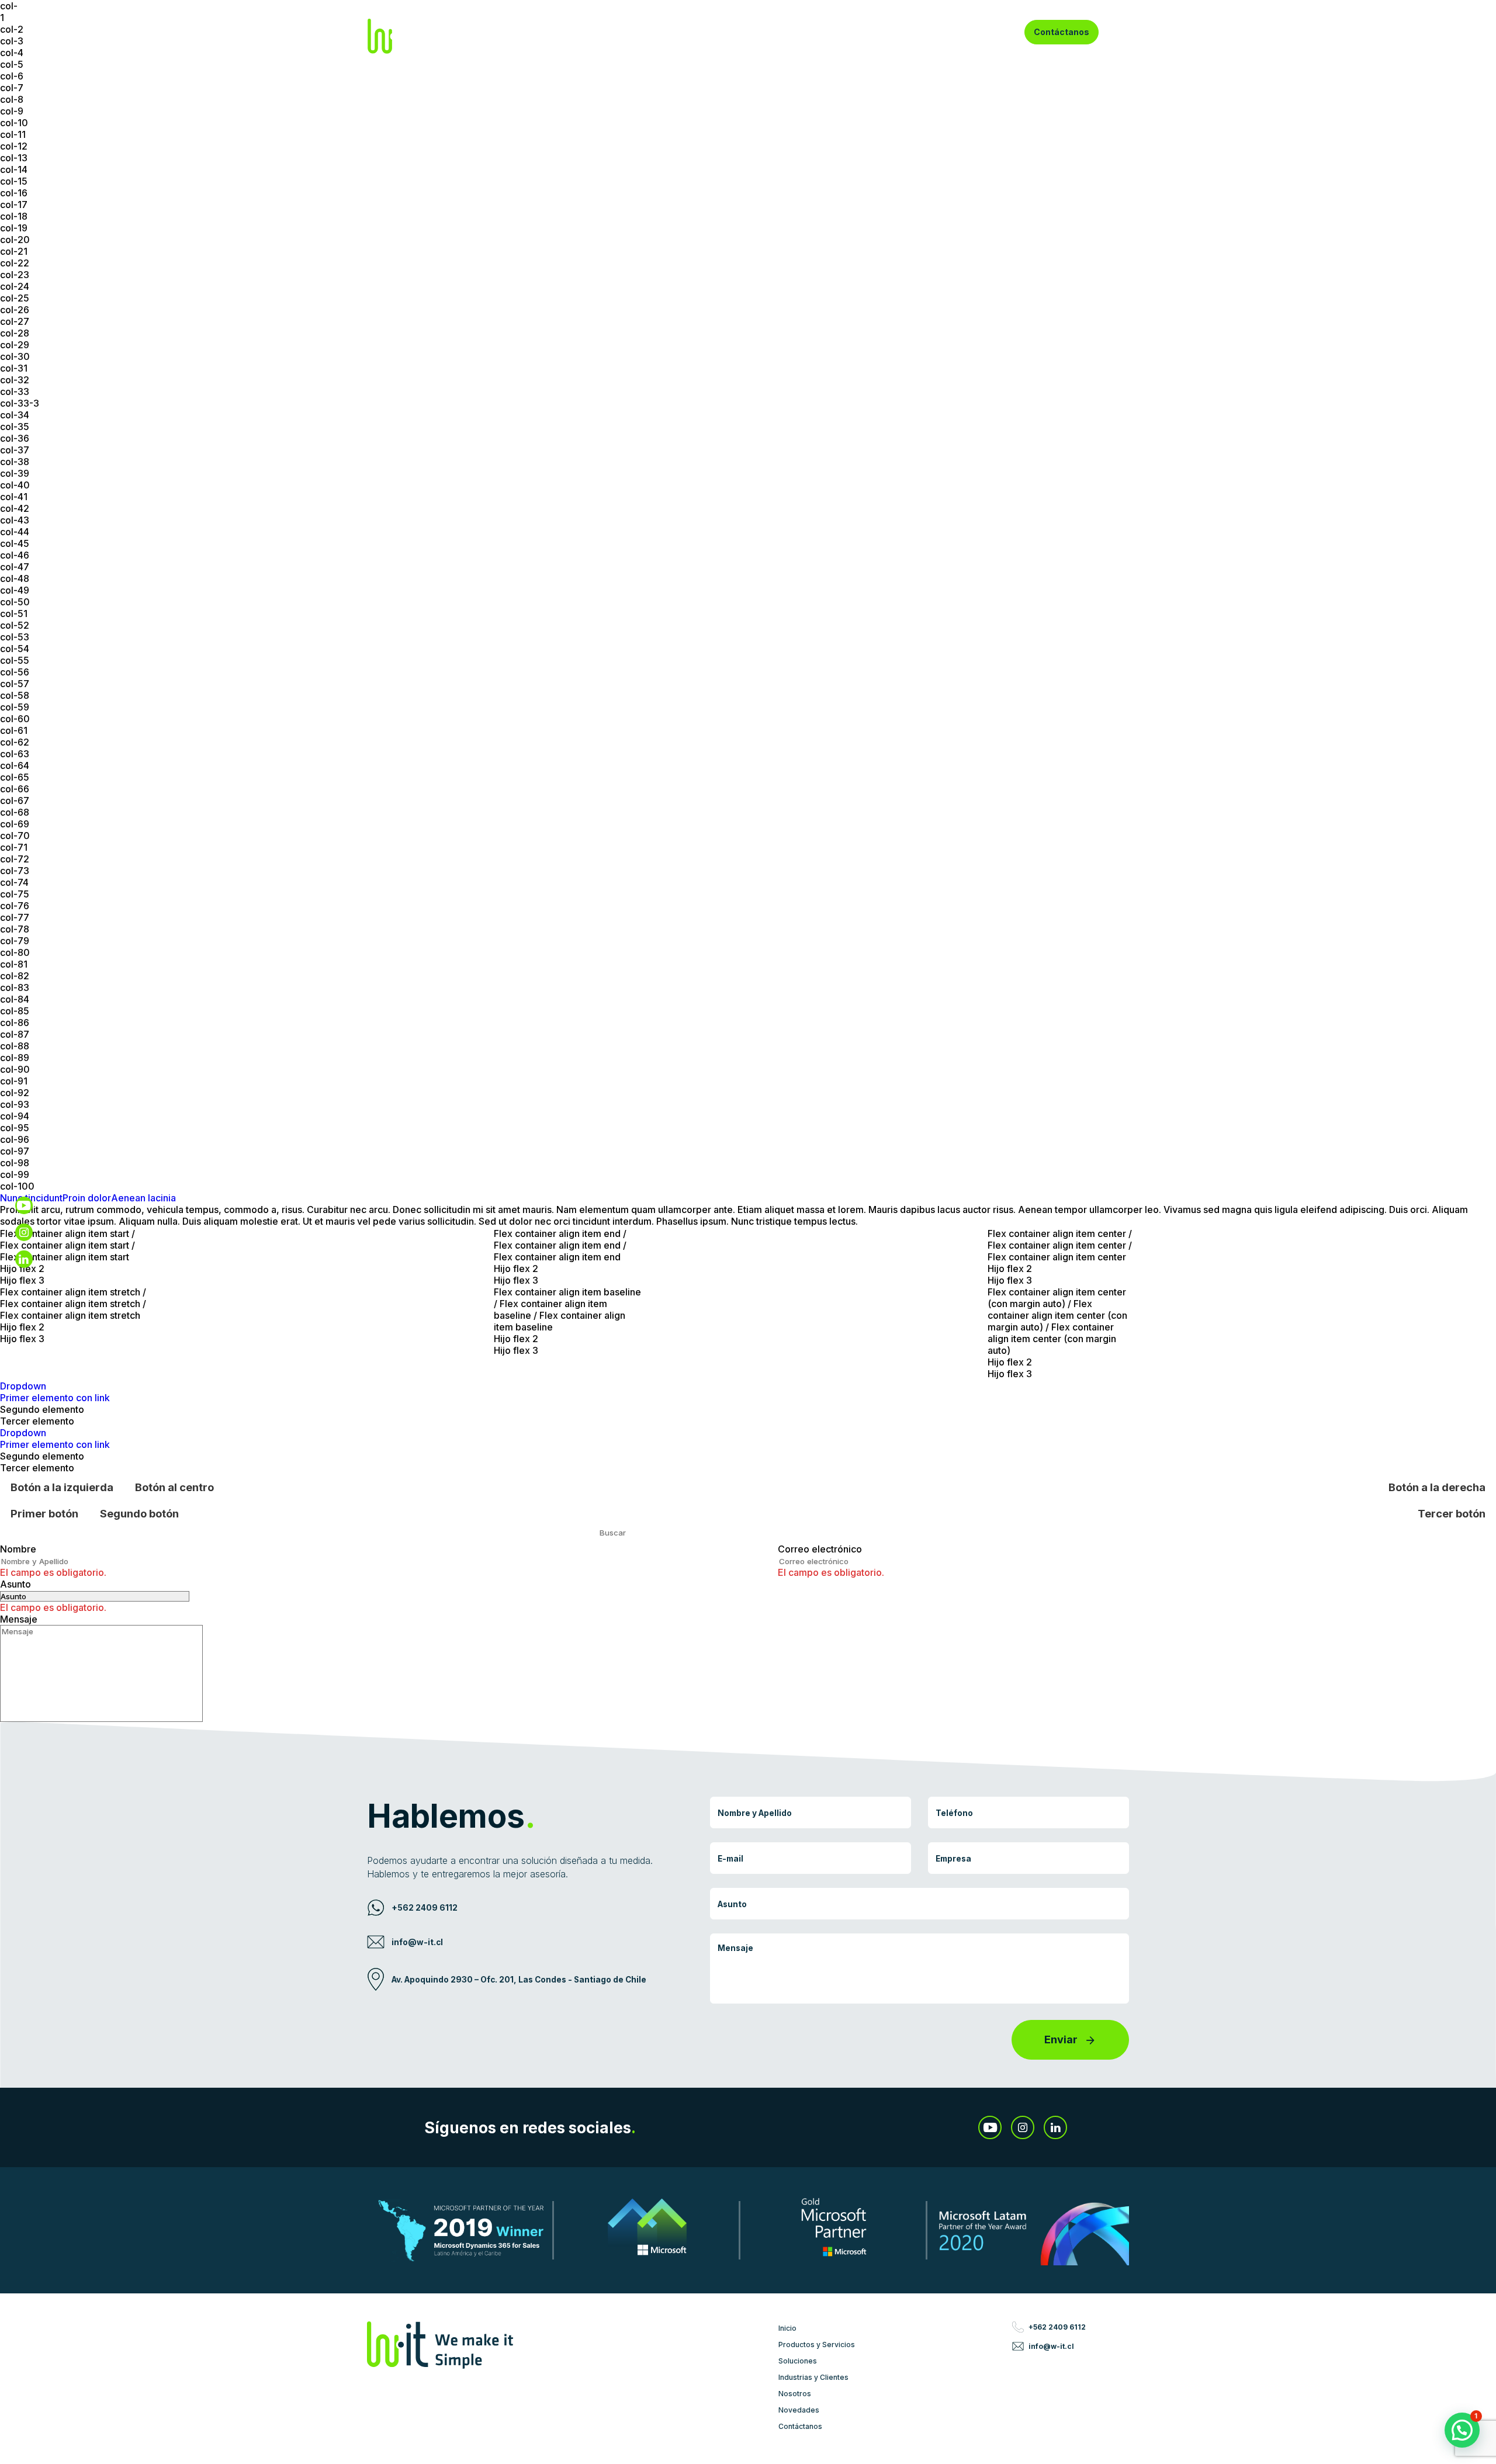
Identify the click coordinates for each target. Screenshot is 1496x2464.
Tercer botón (1452, 1513)
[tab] (87, 1198)
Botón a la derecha (1437, 1487)
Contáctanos (1062, 32)
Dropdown (23, 1386)
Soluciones (744, 32)
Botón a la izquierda (62, 1487)
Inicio (570, 32)
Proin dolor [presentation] (87, 1198)
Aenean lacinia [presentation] (143, 1198)
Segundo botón (139, 1513)
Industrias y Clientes (841, 32)
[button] (1462, 2430)
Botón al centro (174, 1487)
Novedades (982, 32)
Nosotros (921, 32)
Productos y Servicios (644, 32)
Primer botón (44, 1513)
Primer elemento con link (55, 1398)
